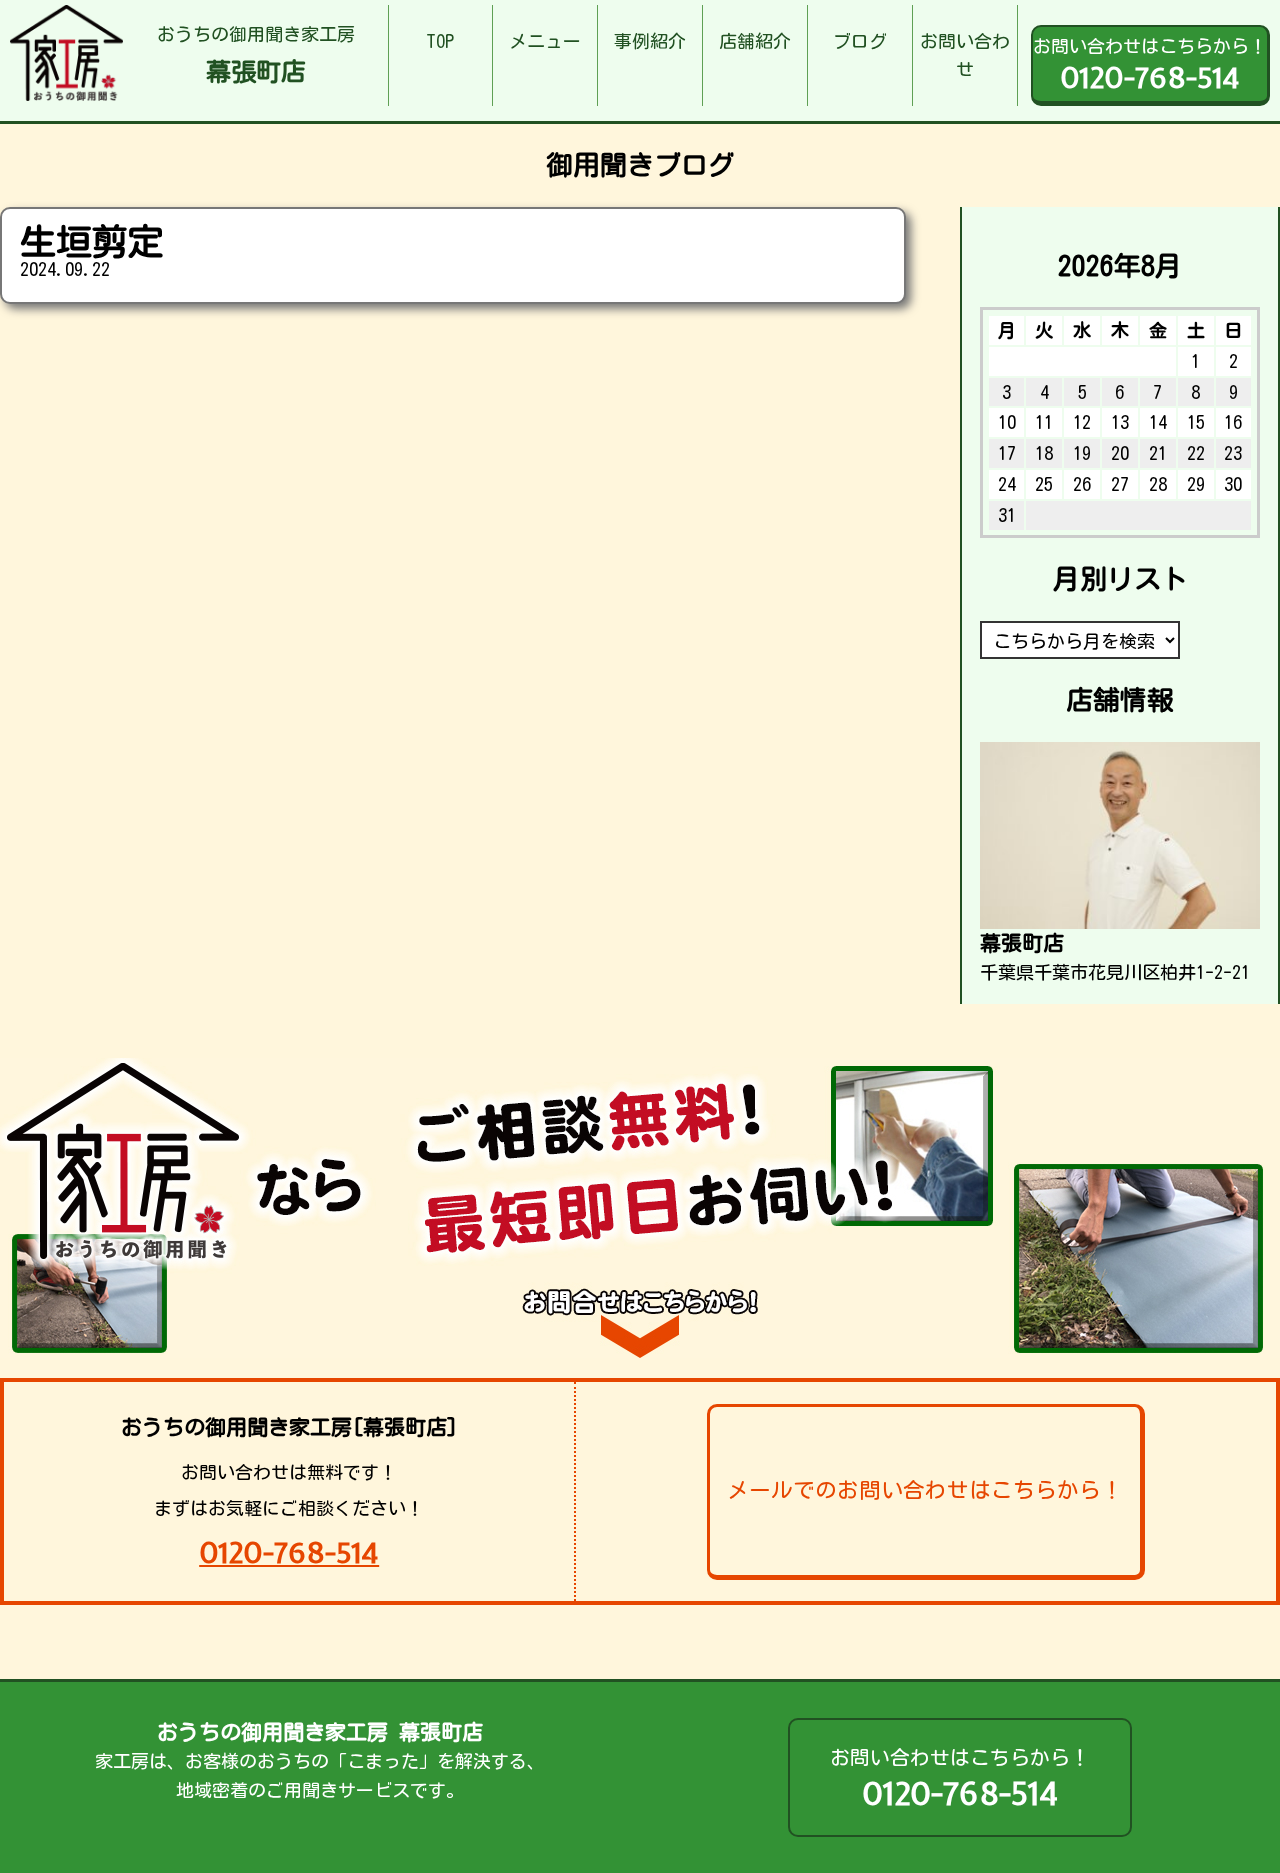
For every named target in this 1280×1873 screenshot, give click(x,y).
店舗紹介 (755, 41)
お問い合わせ (965, 55)
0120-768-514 (289, 1552)
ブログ (860, 41)
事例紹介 (650, 41)
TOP (440, 41)
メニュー (545, 41)
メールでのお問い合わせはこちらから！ (925, 1490)
